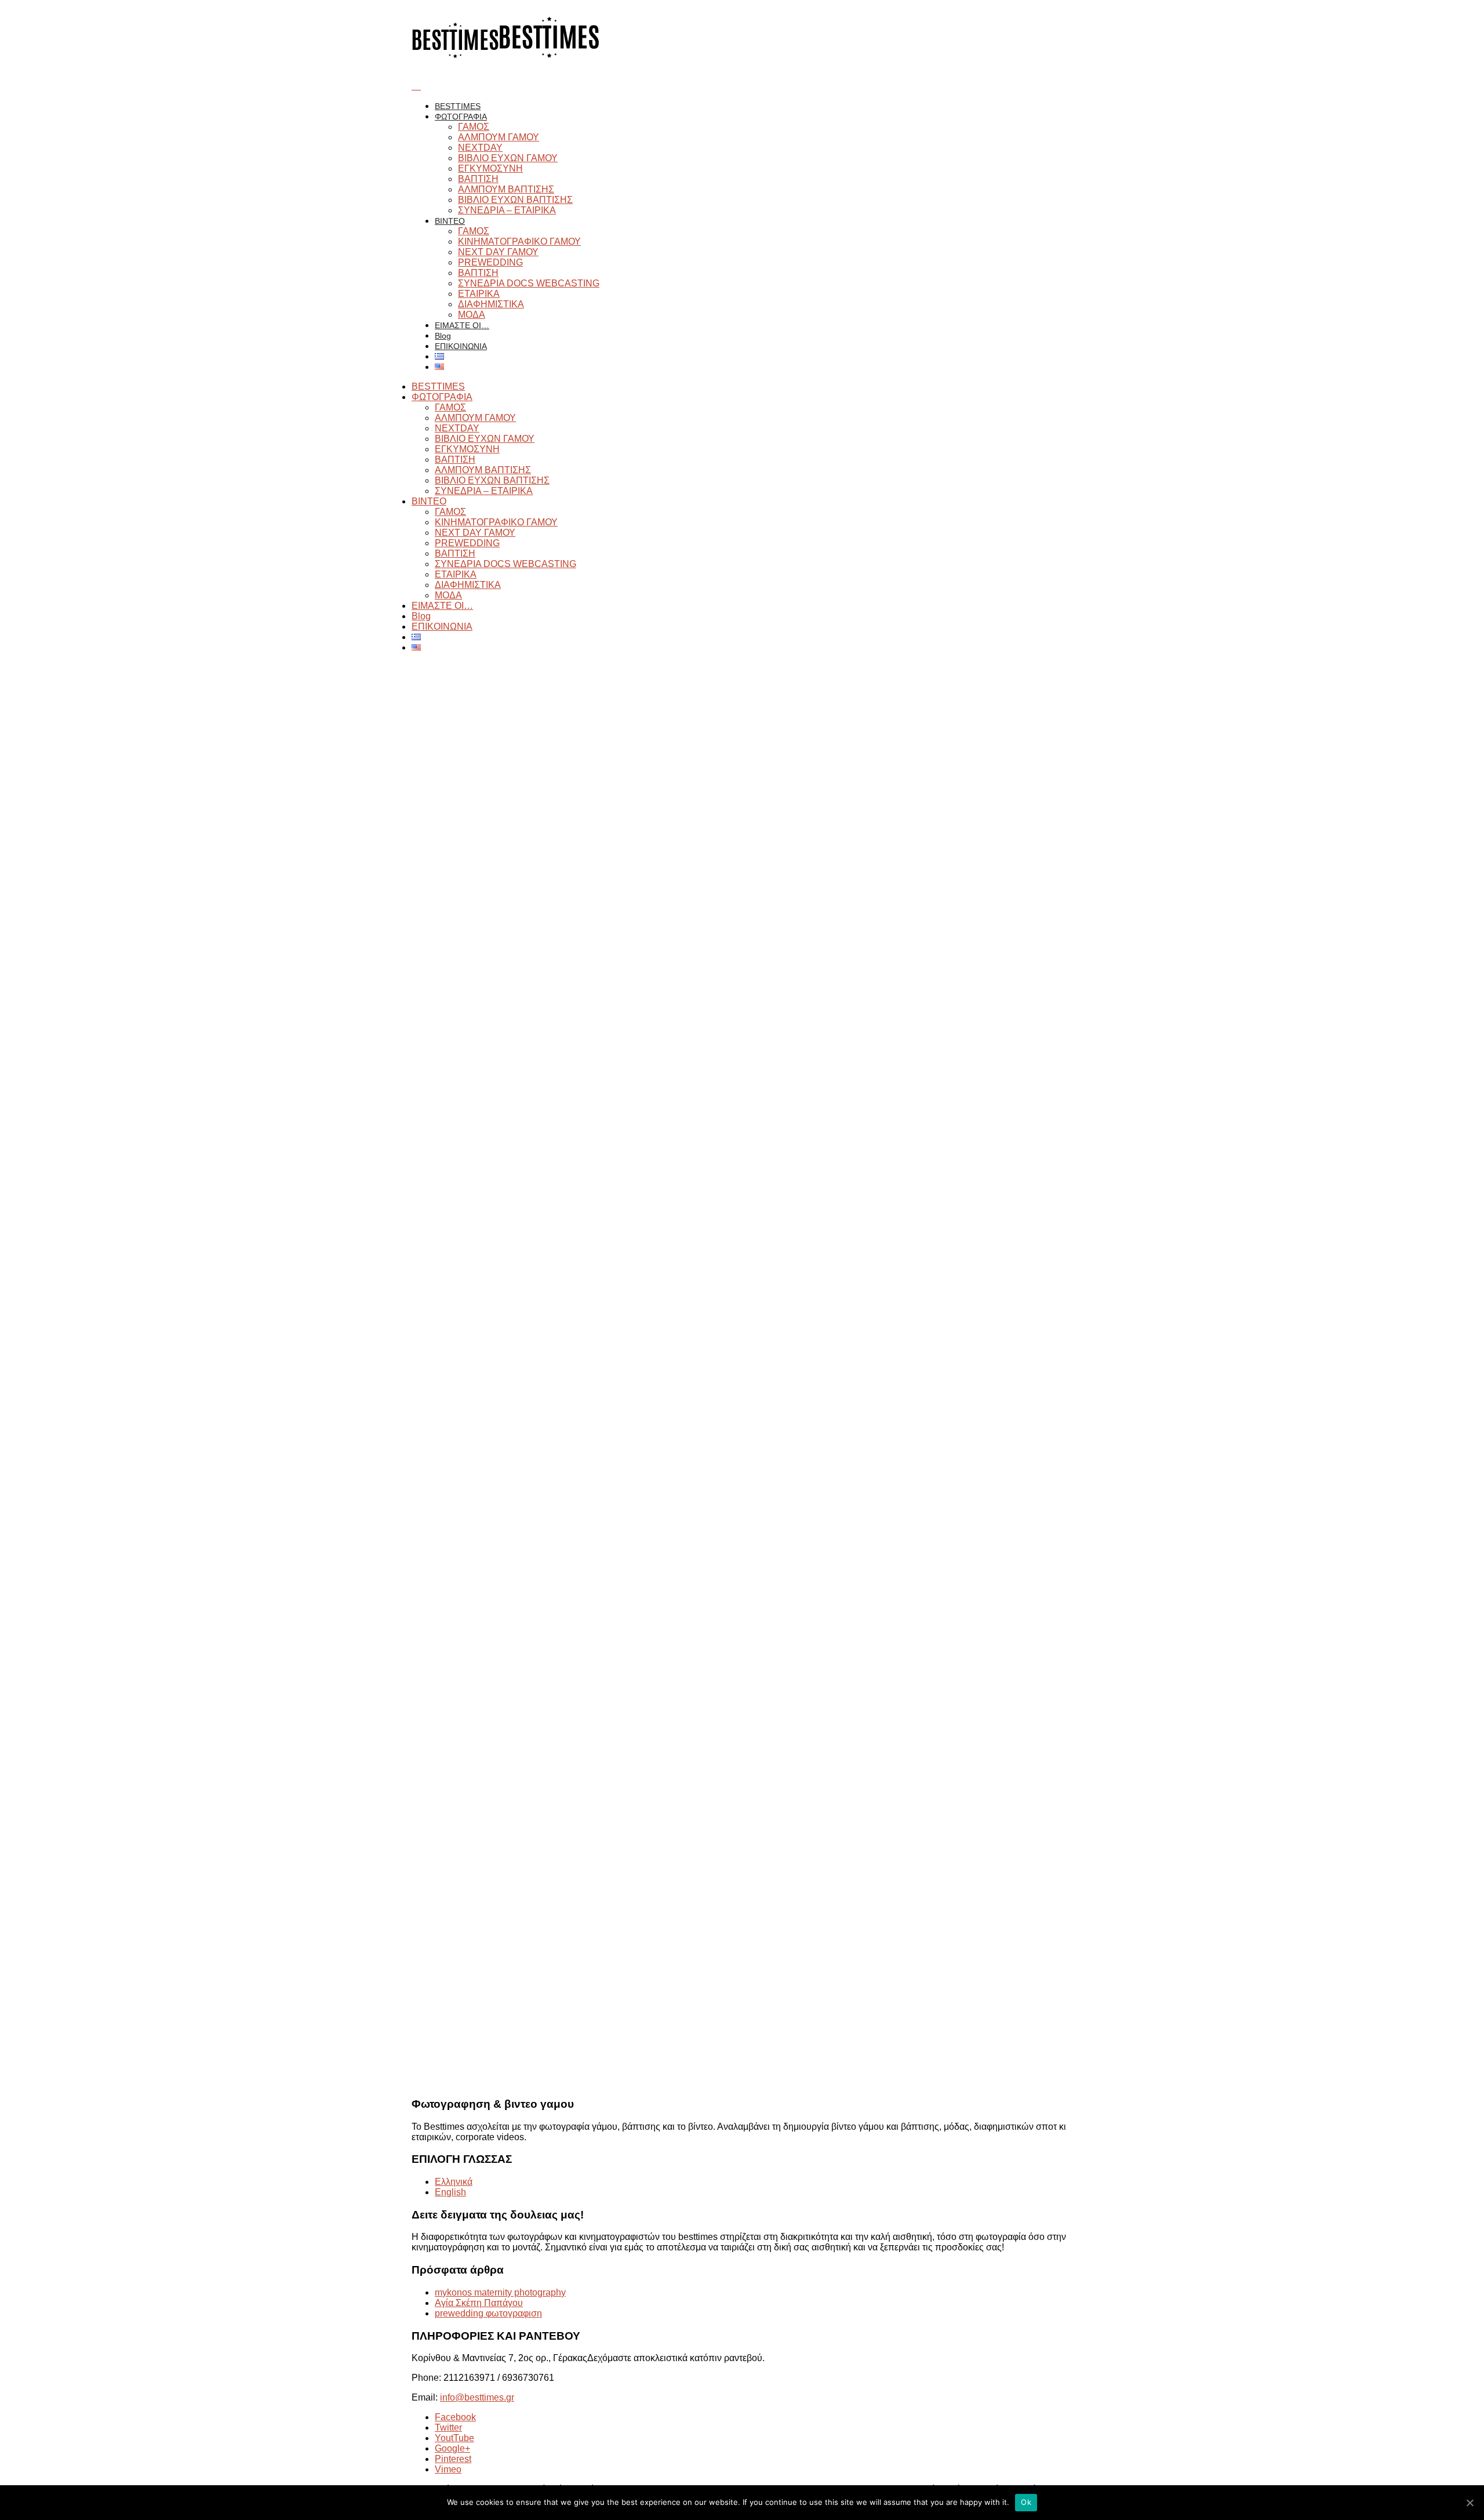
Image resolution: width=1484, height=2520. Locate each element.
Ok (1026, 2502)
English (450, 2192)
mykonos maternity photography (500, 2292)
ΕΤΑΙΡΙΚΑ (479, 294)
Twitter (448, 2428)
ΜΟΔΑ (472, 315)
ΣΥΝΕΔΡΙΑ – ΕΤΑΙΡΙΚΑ (507, 210)
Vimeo (448, 2469)
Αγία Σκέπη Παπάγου (479, 2303)
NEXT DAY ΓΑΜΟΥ (498, 252)
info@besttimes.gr (477, 2397)
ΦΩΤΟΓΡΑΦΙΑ (461, 117)
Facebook (455, 2417)
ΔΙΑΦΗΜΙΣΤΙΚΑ (491, 304)
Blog (443, 336)
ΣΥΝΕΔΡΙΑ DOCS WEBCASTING (529, 283)
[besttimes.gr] (506, 55)
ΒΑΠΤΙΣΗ (478, 179)
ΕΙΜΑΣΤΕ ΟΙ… (462, 325)
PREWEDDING (490, 262)
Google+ (452, 2448)
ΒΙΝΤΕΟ (450, 221)
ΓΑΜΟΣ (474, 127)
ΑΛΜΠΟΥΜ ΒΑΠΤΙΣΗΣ (506, 189)
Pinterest (453, 2459)
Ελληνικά (454, 2182)
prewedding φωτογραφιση (488, 2313)
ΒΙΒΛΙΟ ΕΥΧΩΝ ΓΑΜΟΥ (508, 158)
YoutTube (454, 2438)
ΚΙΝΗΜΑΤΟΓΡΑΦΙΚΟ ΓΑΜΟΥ (519, 242)
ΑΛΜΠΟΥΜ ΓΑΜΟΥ (499, 137)
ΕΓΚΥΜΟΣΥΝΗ (490, 168)
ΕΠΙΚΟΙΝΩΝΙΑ (461, 346)
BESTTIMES (458, 106)
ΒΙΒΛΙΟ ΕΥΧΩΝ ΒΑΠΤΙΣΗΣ (515, 200)
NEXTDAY (480, 148)
